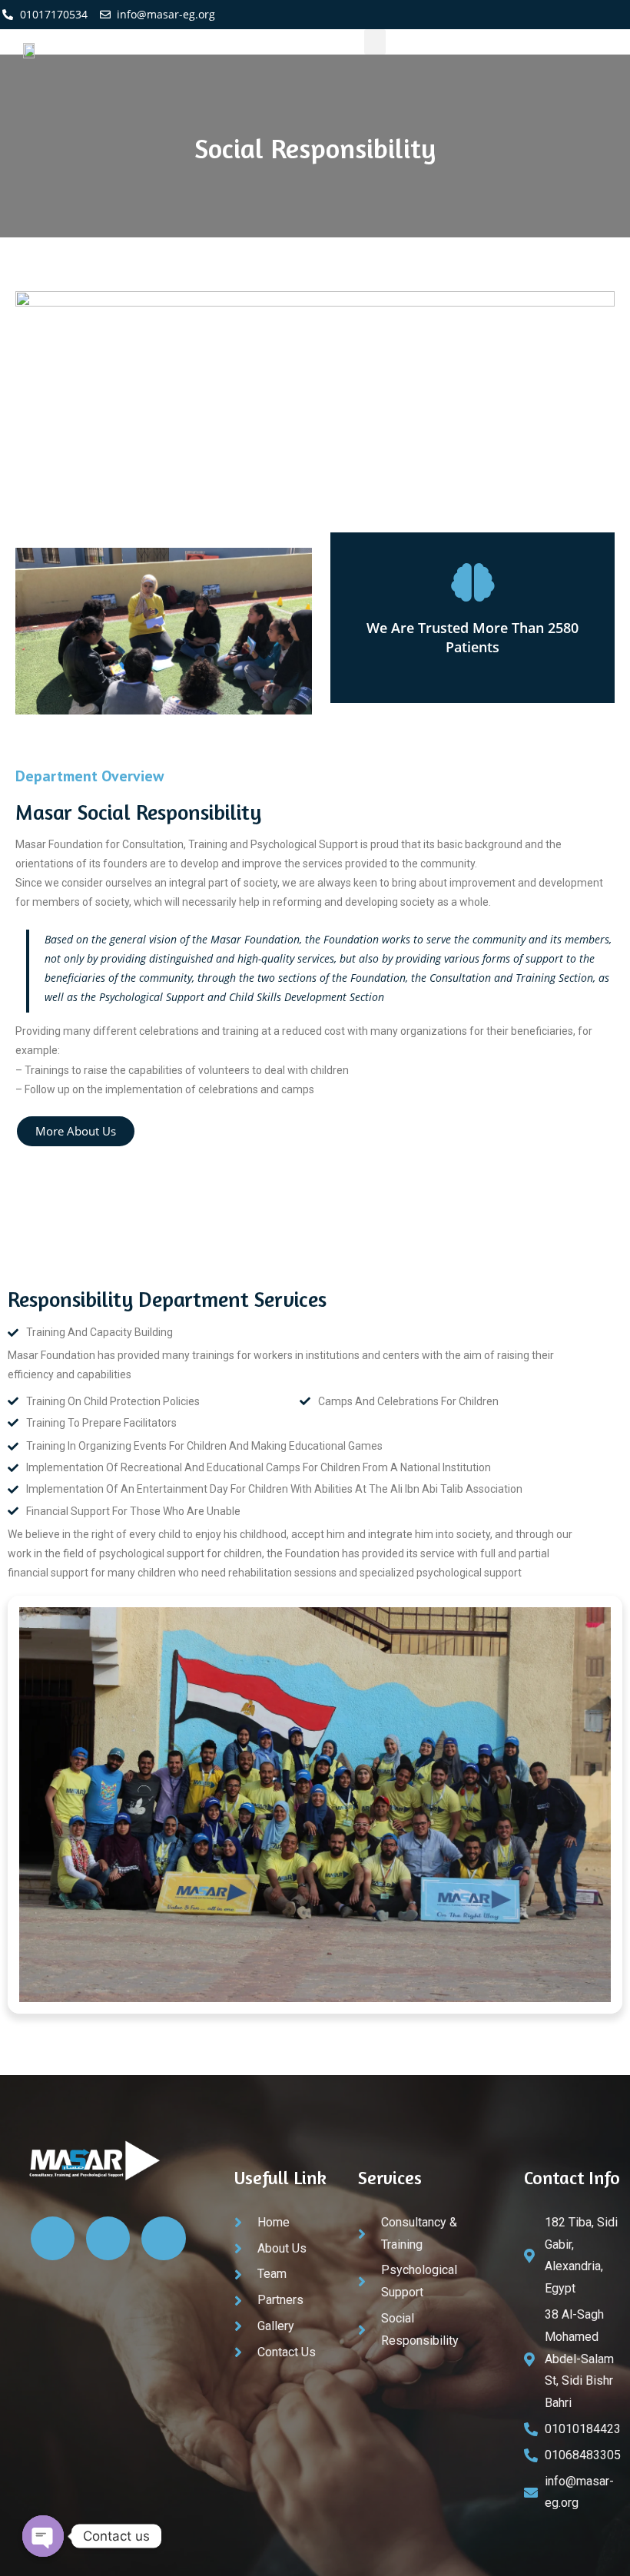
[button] (375, 42)
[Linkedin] (472, 15)
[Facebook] (440, 15)
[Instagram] (503, 15)
